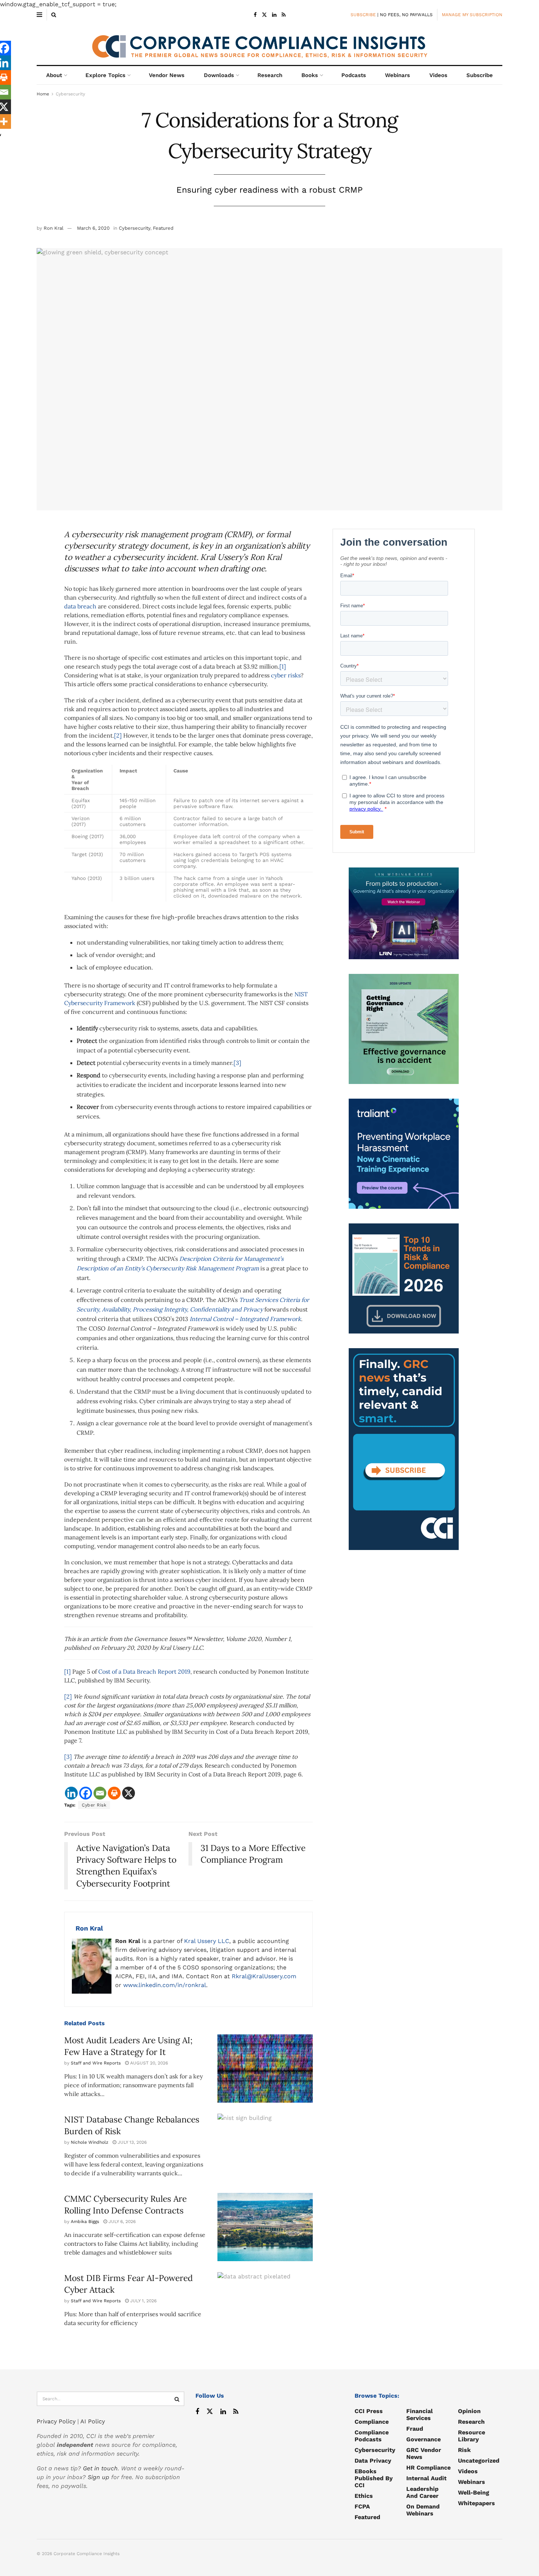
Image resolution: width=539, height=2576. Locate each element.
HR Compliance (428, 2468)
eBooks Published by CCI (374, 2478)
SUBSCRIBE (363, 15)
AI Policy (93, 2421)
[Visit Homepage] (269, 43)
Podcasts (354, 75)
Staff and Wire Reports (96, 2063)
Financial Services (419, 2415)
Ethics (364, 2496)
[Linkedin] (71, 1793)
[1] (283, 666)
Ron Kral (54, 228)
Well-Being (474, 2493)
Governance (423, 2439)
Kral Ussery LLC (207, 1941)
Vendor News (167, 75)
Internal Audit (426, 2478)
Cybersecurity (70, 94)
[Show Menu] (39, 15)
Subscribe (480, 75)
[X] (129, 1793)
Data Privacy (373, 2461)
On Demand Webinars (423, 2510)
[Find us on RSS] (284, 15)
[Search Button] (54, 15)
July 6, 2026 (121, 2222)
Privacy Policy (56, 2421)
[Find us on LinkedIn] (274, 15)
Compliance (372, 2422)
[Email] (100, 1793)
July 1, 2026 (143, 2301)
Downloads (219, 75)
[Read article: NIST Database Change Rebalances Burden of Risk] (265, 2148)
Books (310, 75)
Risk (464, 2450)
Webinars (397, 75)
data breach (80, 606)
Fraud (415, 2429)
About (54, 75)
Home (43, 94)
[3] (237, 1063)
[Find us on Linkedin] (223, 2412)
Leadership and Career (422, 2492)
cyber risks (286, 675)
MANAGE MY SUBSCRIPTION (472, 15)
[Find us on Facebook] (255, 15)
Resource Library (472, 2436)
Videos (438, 75)
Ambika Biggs (85, 2222)
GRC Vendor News (424, 2453)
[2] (118, 735)
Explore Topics (105, 75)
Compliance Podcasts (372, 2436)
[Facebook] (86, 1793)
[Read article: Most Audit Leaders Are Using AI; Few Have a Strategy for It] (265, 2069)
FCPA (362, 2506)
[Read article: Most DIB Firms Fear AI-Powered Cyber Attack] (265, 2306)
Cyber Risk (94, 1805)
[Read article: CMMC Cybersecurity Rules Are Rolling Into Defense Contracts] (265, 2227)
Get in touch (100, 2468)
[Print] (114, 1793)
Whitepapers (476, 2503)
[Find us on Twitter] (264, 15)
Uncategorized (479, 2461)
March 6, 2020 (93, 228)
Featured (163, 228)
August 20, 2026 (148, 2063)
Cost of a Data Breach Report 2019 (144, 1671)
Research (270, 75)
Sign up (98, 2477)
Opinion (469, 2411)
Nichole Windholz (89, 2142)
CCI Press (369, 2411)
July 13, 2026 (131, 2142)
